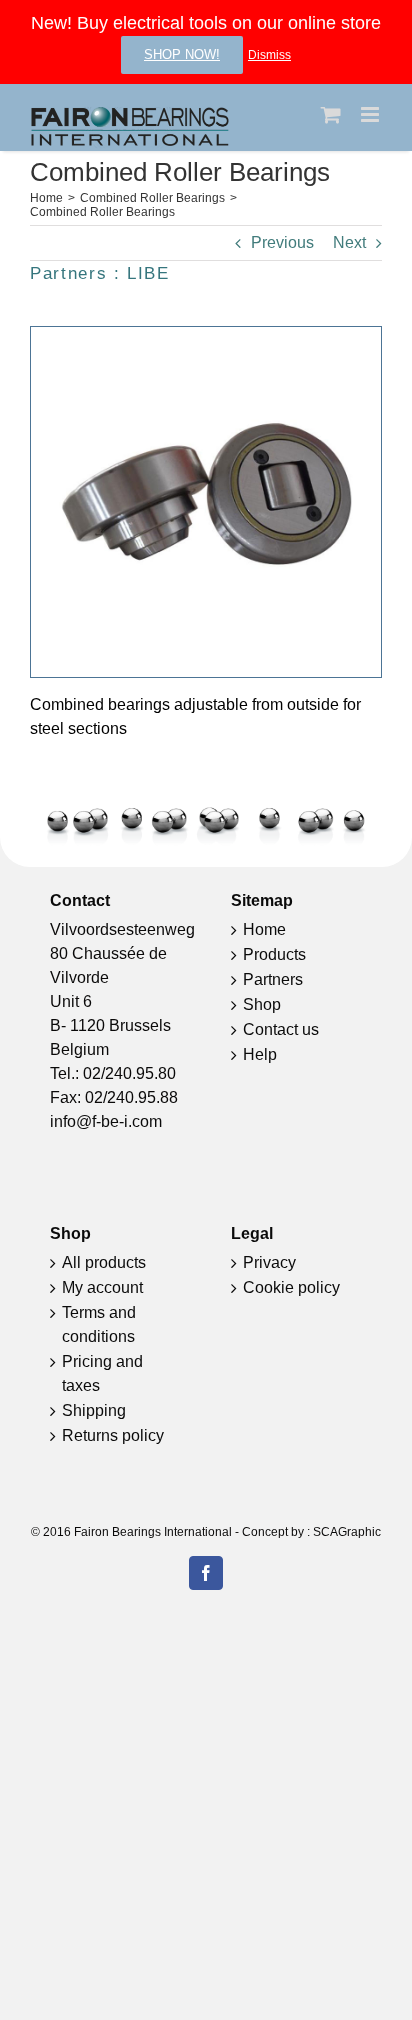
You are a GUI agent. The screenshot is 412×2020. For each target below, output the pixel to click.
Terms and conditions (99, 1324)
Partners (273, 979)
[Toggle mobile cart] (331, 114)
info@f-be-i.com (106, 1121)
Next (349, 242)
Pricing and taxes (102, 1373)
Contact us (281, 1029)
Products (274, 954)
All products (104, 1262)
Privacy (269, 1262)
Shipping (94, 1410)
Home (264, 929)
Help (260, 1054)
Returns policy (113, 1435)
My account (102, 1287)
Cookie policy (291, 1287)
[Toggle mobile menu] (371, 114)
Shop (262, 1004)
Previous (282, 242)
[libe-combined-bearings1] (206, 334)
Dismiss (269, 55)
